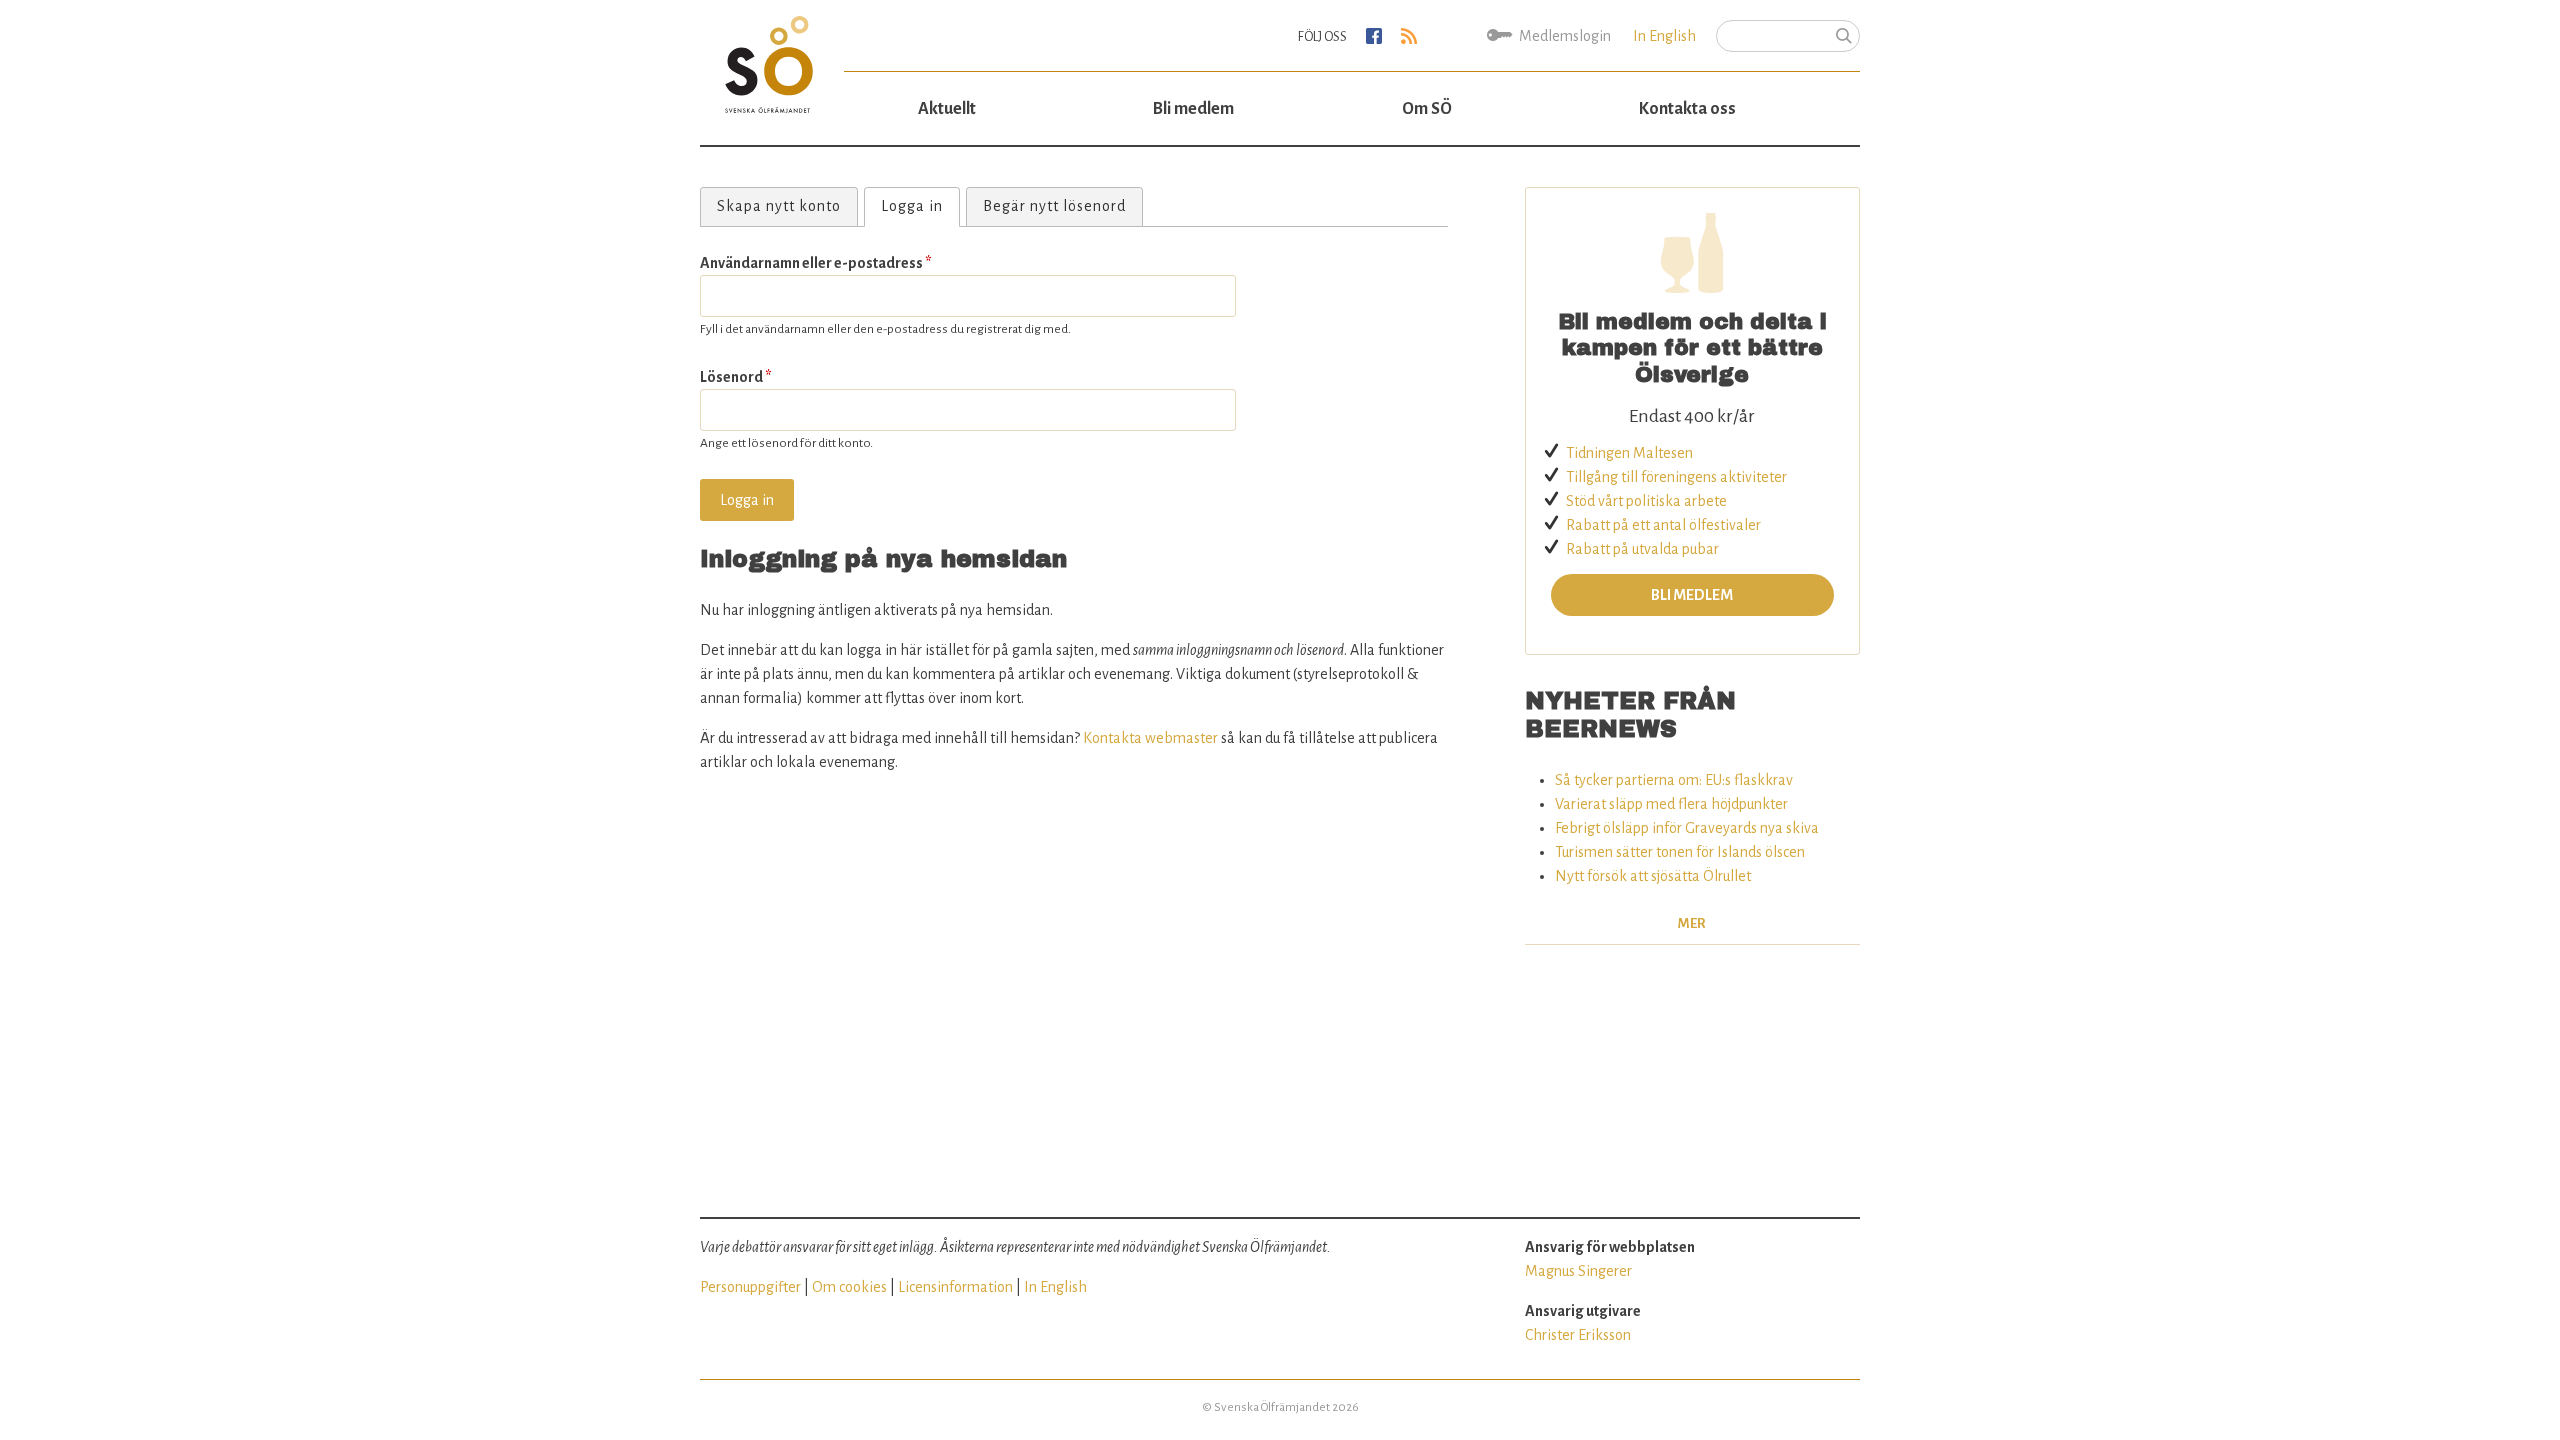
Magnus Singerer (1578, 1271)
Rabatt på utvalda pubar (1642, 549)
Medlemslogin (1565, 36)
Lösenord (736, 377)
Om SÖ (1427, 109)
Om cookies (849, 1287)
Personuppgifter (750, 1287)
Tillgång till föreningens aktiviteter (1676, 477)
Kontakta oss (1687, 109)
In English (1664, 36)
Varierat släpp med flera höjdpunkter (1671, 804)
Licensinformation (955, 1287)
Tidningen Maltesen (1629, 453)
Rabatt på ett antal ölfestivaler (1663, 525)
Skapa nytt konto (779, 206)
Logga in (920, 206)
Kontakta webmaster (1150, 738)
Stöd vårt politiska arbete (1646, 501)
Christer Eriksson (1578, 1335)
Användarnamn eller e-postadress (816, 263)
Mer (1692, 923)
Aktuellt (947, 109)
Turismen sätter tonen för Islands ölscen (1680, 852)
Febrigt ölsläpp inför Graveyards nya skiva (1687, 828)
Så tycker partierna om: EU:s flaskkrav (1674, 780)
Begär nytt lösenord (1054, 206)
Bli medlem (1193, 109)
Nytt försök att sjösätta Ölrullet (1653, 876)
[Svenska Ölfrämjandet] (772, 56)
